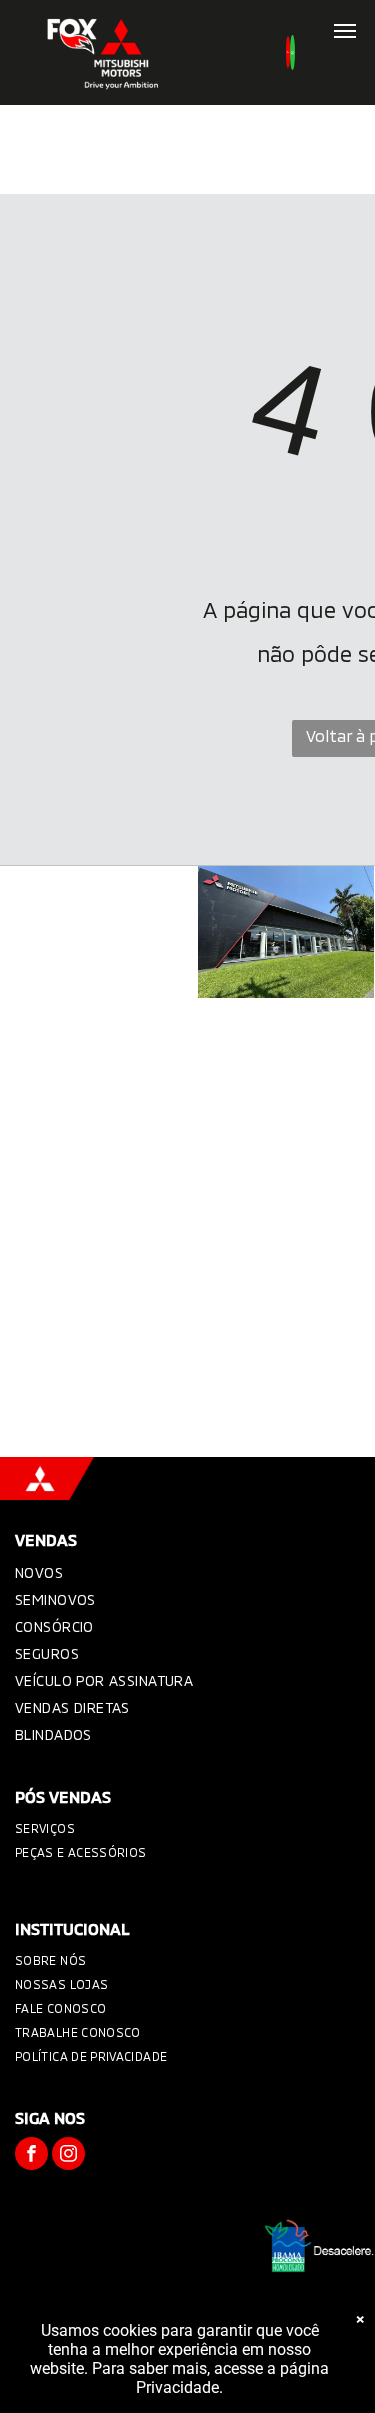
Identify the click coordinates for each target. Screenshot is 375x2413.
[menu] (345, 31)
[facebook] (31, 2156)
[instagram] (68, 2156)
